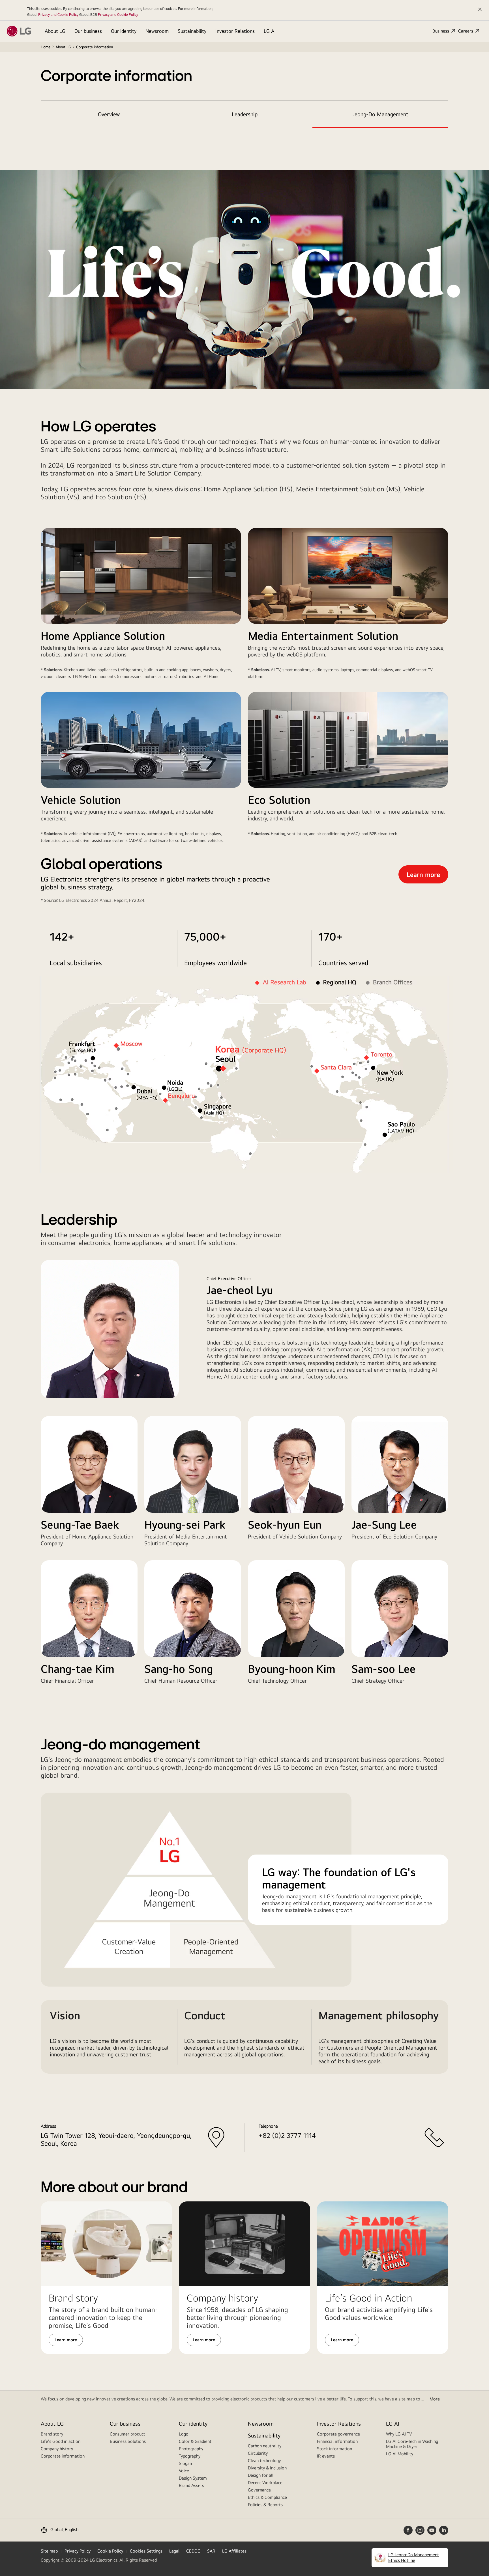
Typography (190, 2456)
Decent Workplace (265, 2483)
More (435, 2399)
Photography (191, 2449)
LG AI (270, 31)
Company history (57, 2449)
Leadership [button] (245, 114)
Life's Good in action (61, 2441)
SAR (211, 2551)
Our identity (124, 31)
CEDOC (193, 2551)
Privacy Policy (78, 2551)
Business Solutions (128, 2441)
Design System (193, 2478)
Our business (88, 31)
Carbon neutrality (265, 2446)
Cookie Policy (110, 2551)
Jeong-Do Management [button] (380, 114)
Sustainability (192, 31)
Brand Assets (191, 2485)
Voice (184, 2471)
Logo (184, 2434)
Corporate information (63, 2456)
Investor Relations (235, 31)
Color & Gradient (195, 2441)
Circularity (258, 2453)
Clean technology (264, 2461)
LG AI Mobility (400, 2454)
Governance (259, 2490)
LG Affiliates (234, 2551)
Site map (49, 2551)
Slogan (185, 2463)
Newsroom (157, 31)
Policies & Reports (265, 2505)
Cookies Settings (146, 2551)
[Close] (480, 9)
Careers (466, 31)
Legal (174, 2551)
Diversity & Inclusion (267, 2468)
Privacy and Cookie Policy (58, 14)
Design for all (261, 2475)
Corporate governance (338, 2434)
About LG (55, 31)
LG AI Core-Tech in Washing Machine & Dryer (412, 2444)
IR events (326, 2456)
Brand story (52, 2434)
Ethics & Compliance (267, 2497)
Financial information (337, 2441)
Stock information (334, 2449)
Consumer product (127, 2434)
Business (441, 31)
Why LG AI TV (399, 2434)
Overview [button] (109, 114)
